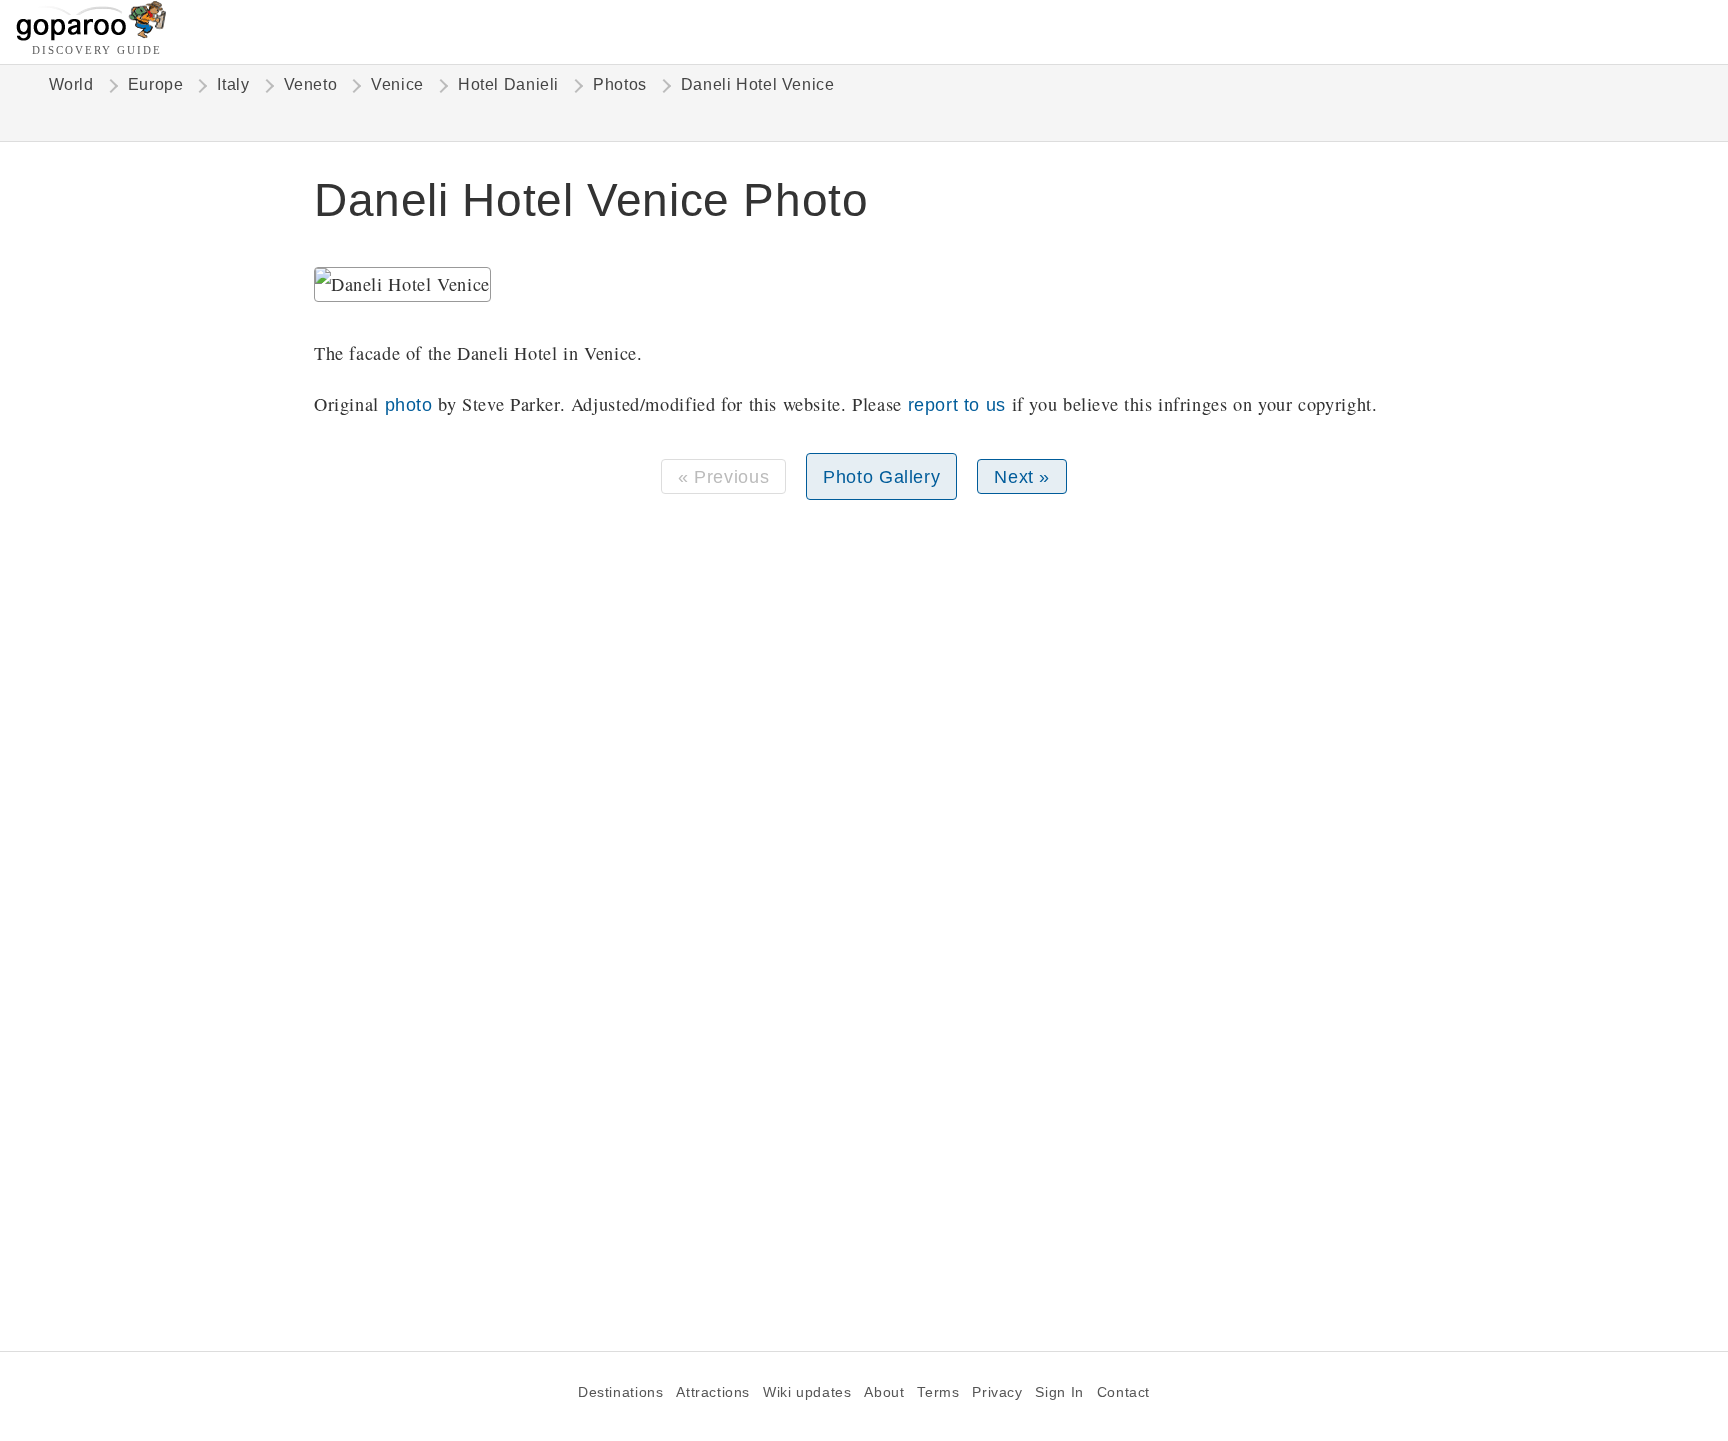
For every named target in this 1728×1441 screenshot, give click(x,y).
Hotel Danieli (508, 84)
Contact (1123, 1392)
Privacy (997, 1392)
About (884, 1392)
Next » (1022, 476)
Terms (938, 1392)
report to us (957, 404)
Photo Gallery (881, 476)
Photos (620, 84)
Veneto (311, 84)
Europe (156, 84)
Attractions (713, 1392)
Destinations (620, 1392)
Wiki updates (807, 1392)
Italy (233, 84)
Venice (397, 84)
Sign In (1059, 1392)
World (71, 84)
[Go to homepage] (91, 35)
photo (409, 404)
